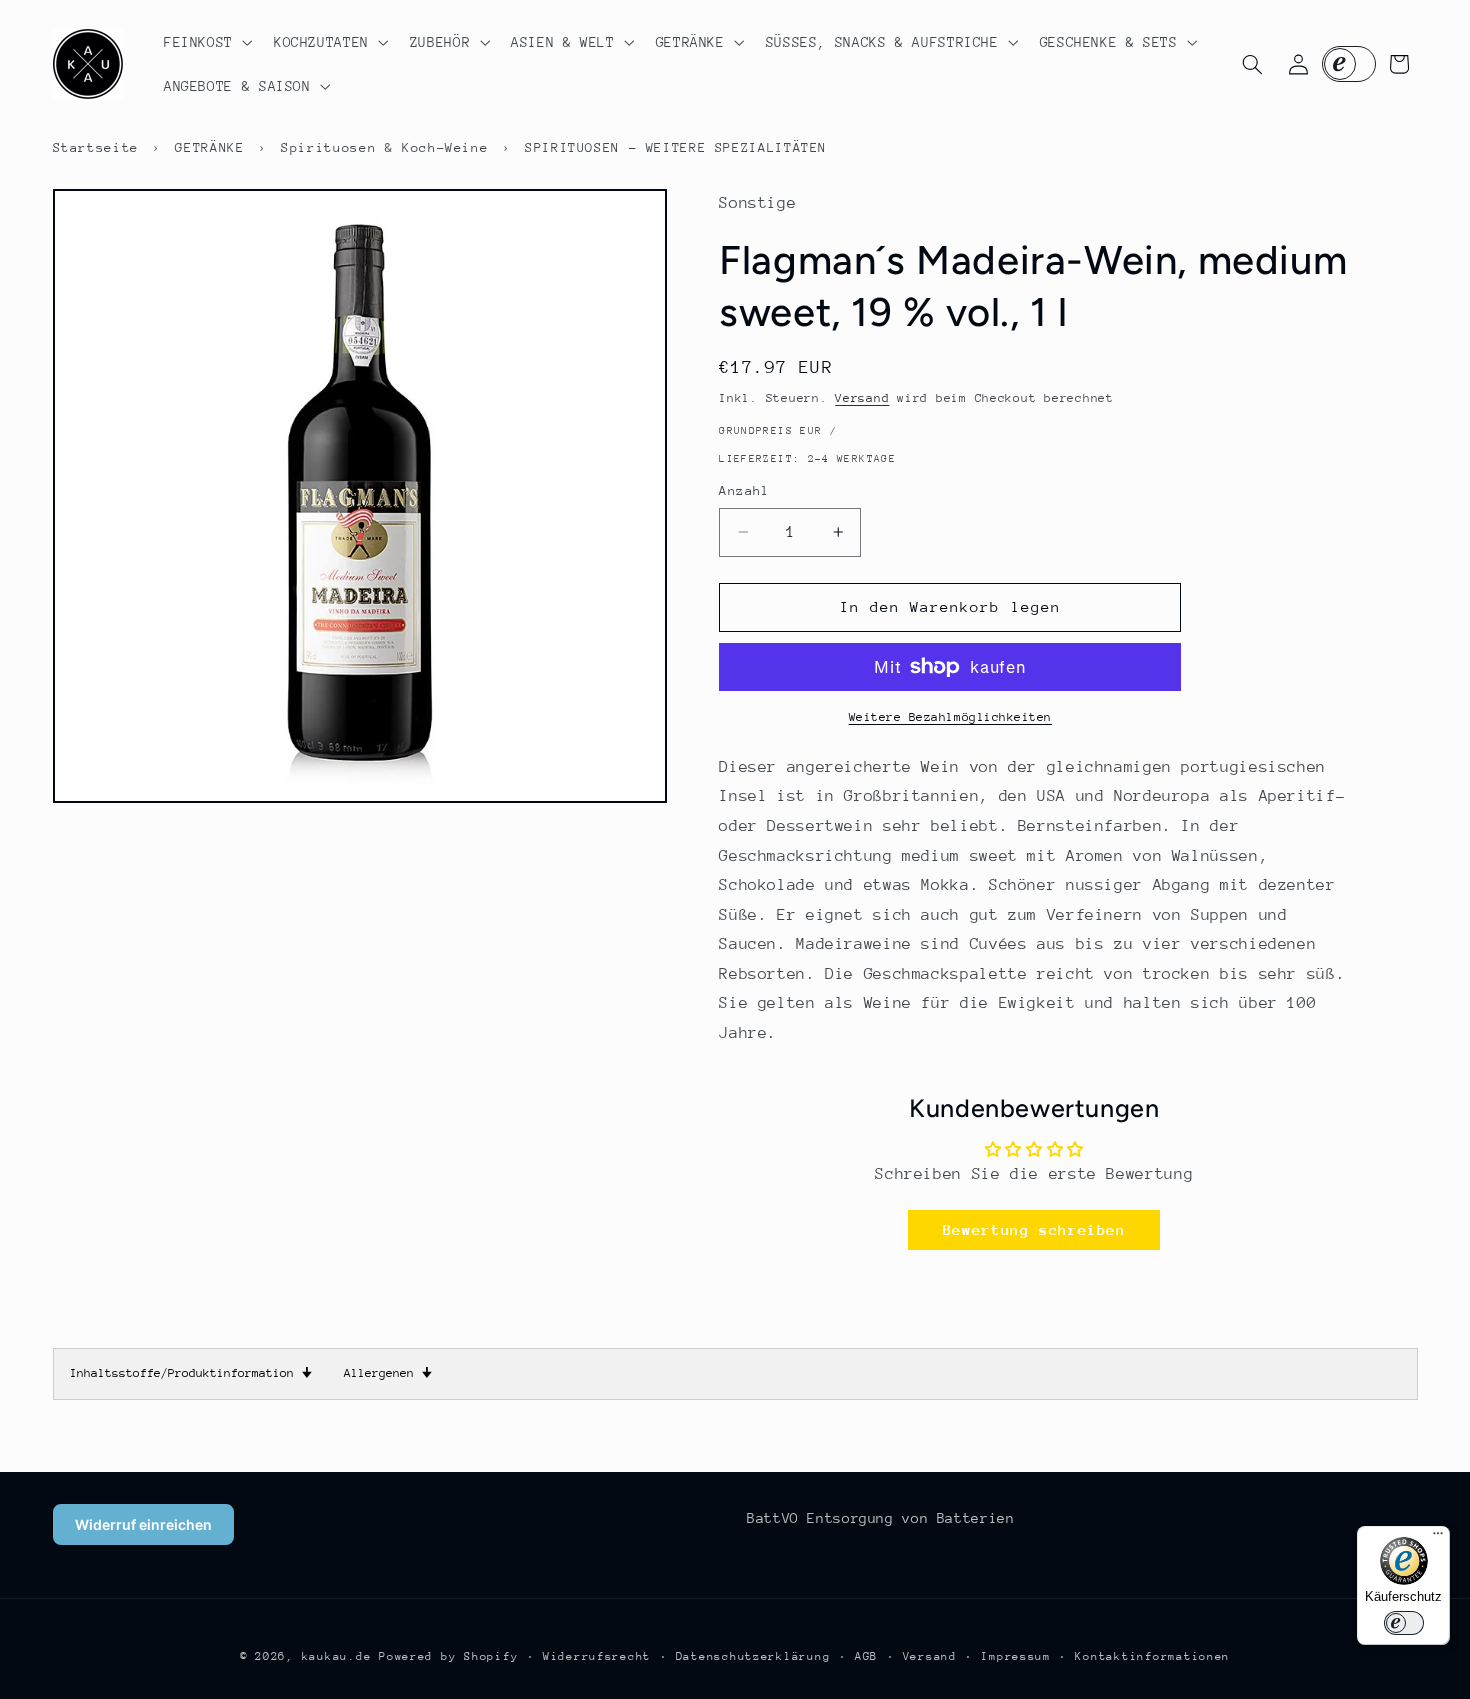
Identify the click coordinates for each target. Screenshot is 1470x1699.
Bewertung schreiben (1034, 1229)
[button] (206, 42)
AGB (866, 1656)
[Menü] (1438, 1538)
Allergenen (388, 1373)
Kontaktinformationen (1152, 1656)
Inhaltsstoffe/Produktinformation (191, 1373)
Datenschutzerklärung (753, 1656)
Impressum (1016, 1656)
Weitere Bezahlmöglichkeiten (950, 717)
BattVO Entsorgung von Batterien (881, 1518)
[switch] (1404, 1623)
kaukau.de (337, 1656)
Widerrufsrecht (597, 1656)
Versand (862, 398)
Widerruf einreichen (143, 1524)
